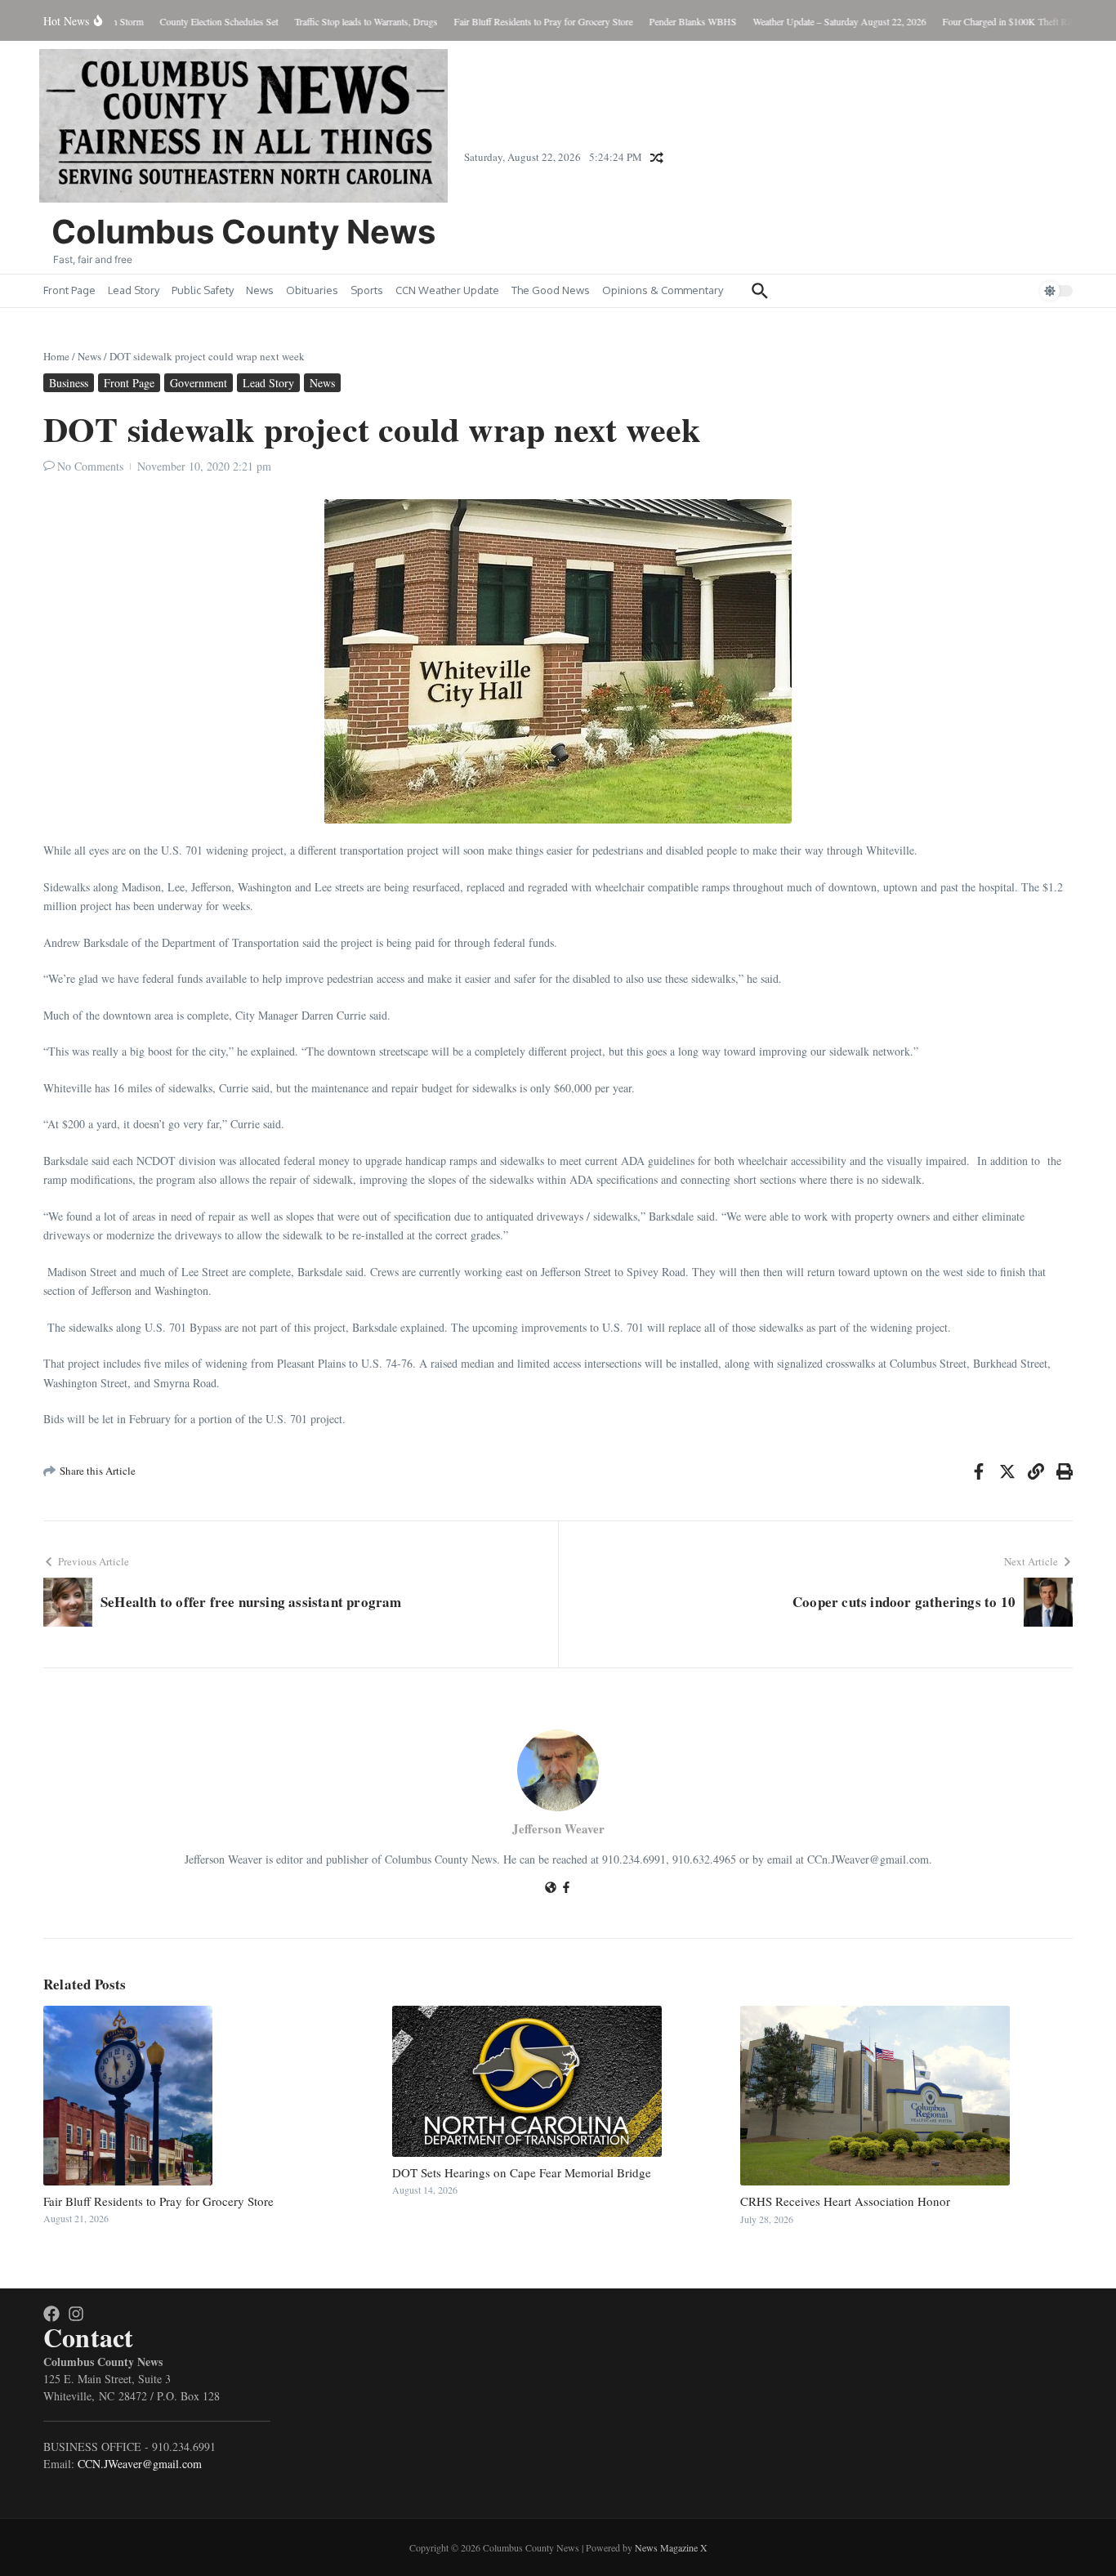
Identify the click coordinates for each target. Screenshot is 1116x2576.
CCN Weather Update (447, 290)
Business (69, 383)
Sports (367, 290)
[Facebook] (566, 1888)
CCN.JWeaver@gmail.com (140, 2464)
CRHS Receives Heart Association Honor (845, 2201)
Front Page (69, 290)
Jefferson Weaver (558, 1828)
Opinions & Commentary (663, 290)
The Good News (551, 290)
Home (56, 356)
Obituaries (312, 290)
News (260, 290)
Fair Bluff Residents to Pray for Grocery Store (158, 2201)
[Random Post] (657, 158)
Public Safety (203, 290)
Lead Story (134, 290)
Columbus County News (243, 232)
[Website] (551, 1888)
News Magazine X (671, 2547)
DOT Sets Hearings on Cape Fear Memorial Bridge (522, 2172)
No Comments (90, 466)
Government (199, 383)
